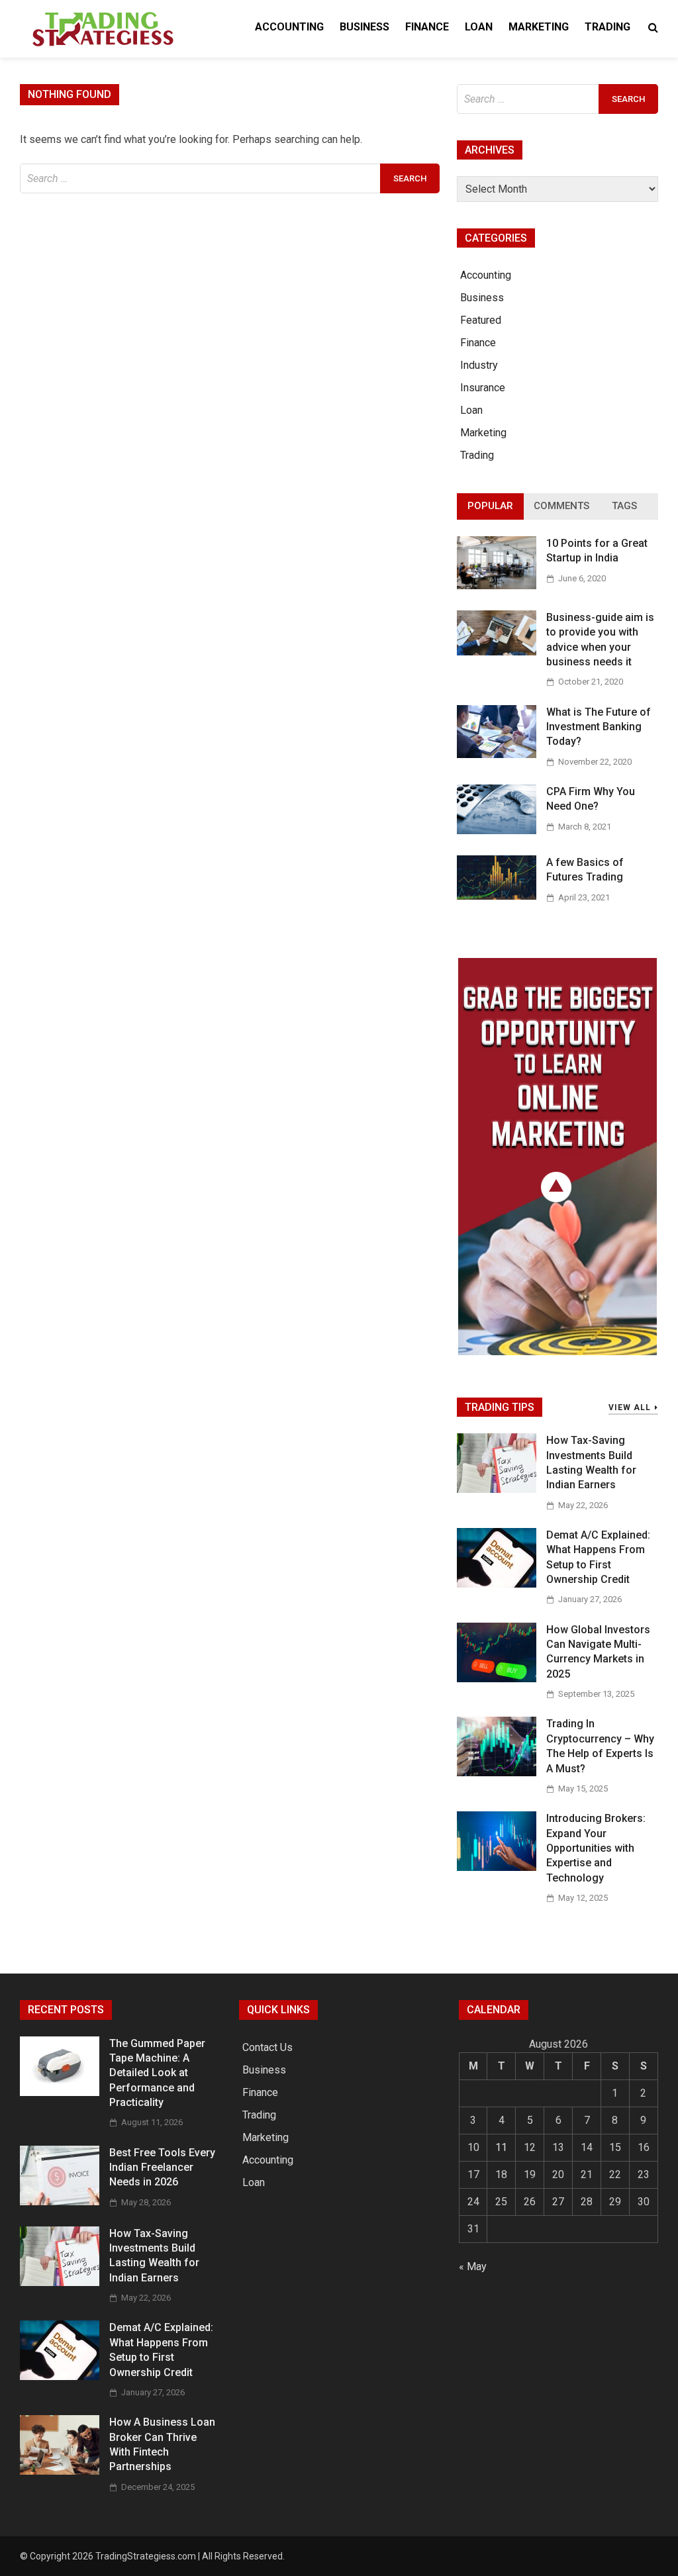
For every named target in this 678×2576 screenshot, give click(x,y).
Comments (561, 506)
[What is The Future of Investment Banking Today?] (497, 754)
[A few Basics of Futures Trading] (497, 896)
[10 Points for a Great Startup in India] (497, 586)
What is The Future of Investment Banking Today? (599, 727)
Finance (427, 27)
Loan (479, 27)
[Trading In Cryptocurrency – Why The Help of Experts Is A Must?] (497, 1773)
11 (501, 2147)
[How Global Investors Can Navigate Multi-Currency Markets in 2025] (497, 1679)
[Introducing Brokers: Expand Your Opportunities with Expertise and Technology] (497, 1867)
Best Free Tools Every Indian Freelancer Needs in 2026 (162, 2168)
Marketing (539, 27)
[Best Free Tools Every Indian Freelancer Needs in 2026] (60, 2202)
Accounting (289, 27)
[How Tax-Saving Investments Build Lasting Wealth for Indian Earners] (497, 1489)
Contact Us (267, 2047)
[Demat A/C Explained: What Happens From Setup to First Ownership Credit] (497, 1584)
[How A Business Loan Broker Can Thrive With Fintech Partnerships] (60, 2471)
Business (364, 27)
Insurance (483, 388)
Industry (479, 365)
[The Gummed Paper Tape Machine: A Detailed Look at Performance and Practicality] (60, 2092)
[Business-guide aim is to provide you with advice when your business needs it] (497, 652)
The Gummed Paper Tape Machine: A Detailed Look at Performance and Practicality (157, 2073)
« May (473, 2266)
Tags (624, 506)
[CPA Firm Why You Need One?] (497, 831)
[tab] (490, 506)
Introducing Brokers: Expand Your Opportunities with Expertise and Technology (596, 1848)
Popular (490, 506)
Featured (481, 320)
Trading (607, 27)
